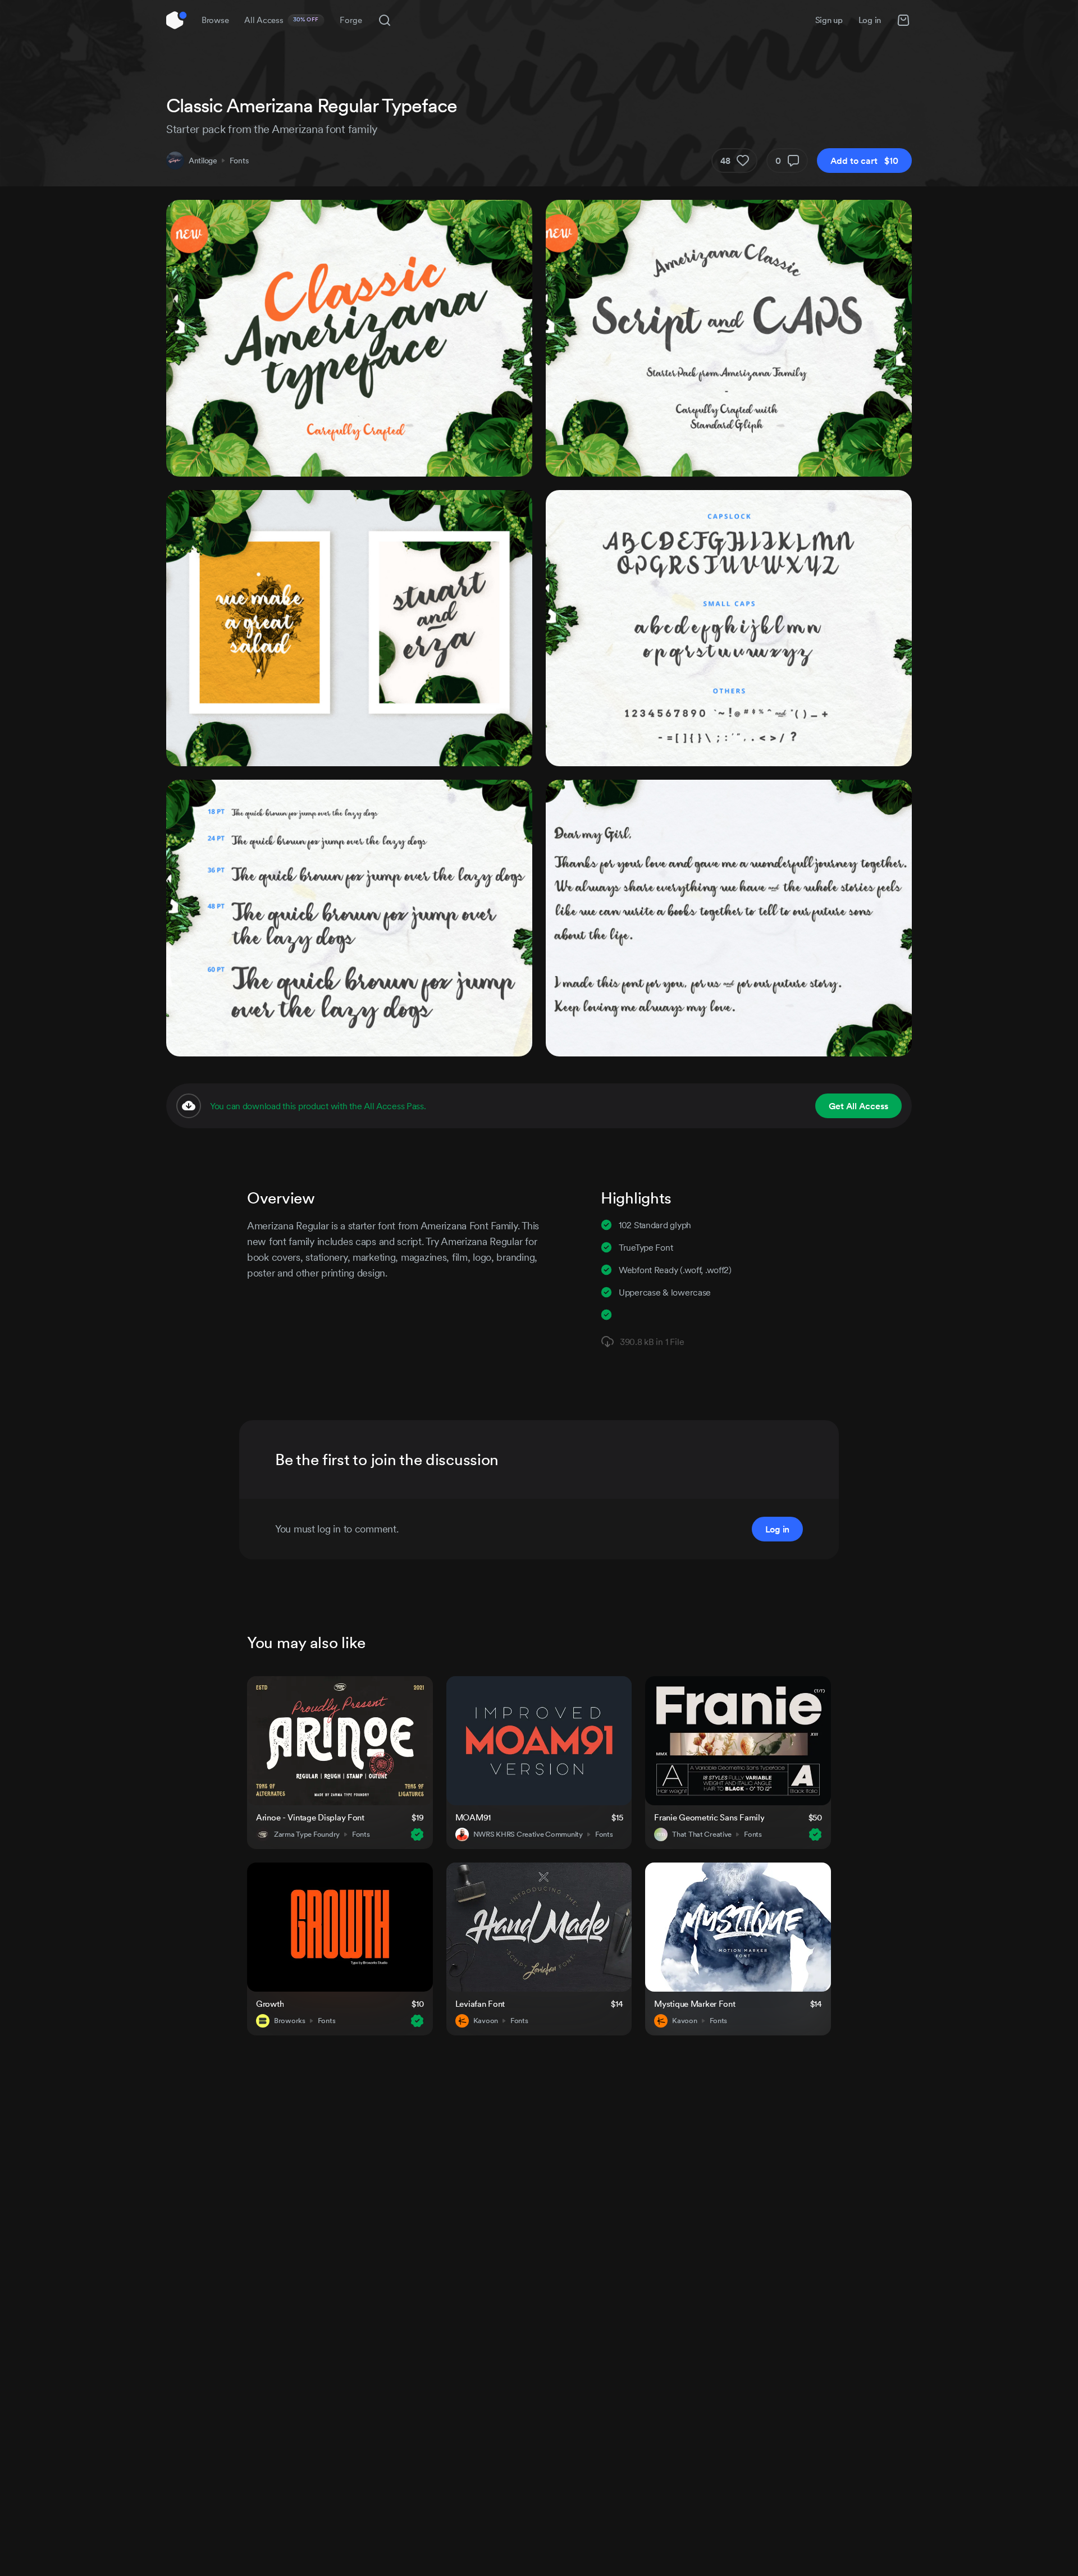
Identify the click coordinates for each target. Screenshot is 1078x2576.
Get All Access (858, 1106)
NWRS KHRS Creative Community (528, 1834)
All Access (282, 20)
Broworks (290, 2021)
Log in (870, 20)
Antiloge (203, 161)
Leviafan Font (480, 2004)
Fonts (239, 161)
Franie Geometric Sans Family (709, 1817)
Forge (351, 20)
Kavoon (486, 2021)
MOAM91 (473, 1817)
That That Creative (702, 1834)
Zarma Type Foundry (307, 1834)
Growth (270, 2004)
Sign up (829, 20)
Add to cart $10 (864, 161)
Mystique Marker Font (695, 2004)
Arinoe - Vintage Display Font (310, 1817)
